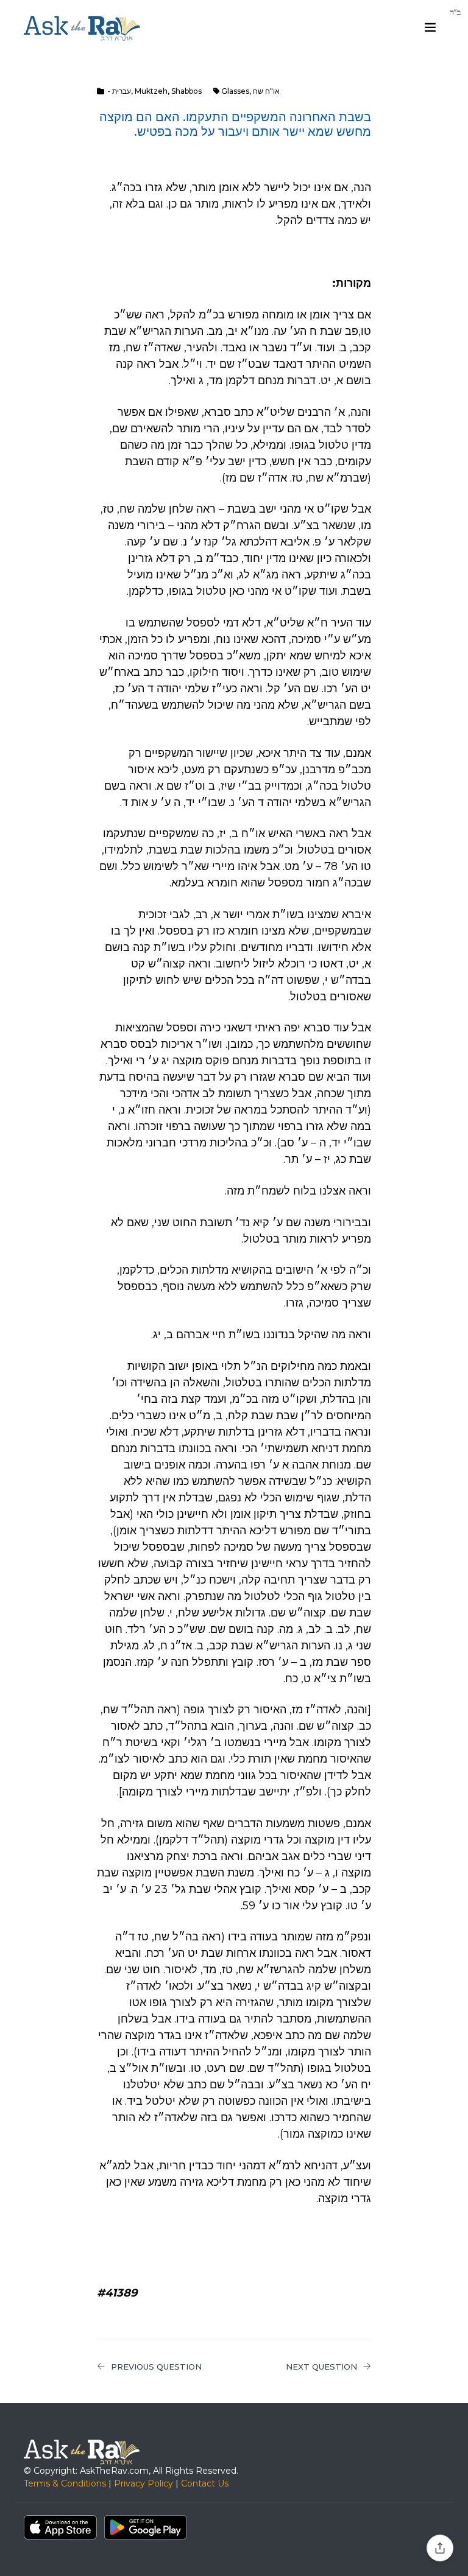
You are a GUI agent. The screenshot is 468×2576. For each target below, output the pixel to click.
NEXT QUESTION (321, 2367)
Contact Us (205, 2483)
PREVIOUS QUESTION (156, 2367)
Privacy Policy (144, 2483)
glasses (235, 91)
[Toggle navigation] (430, 27)
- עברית (119, 91)
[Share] (440, 2548)
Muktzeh (151, 91)
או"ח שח (266, 91)
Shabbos (186, 91)
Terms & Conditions (65, 2483)
